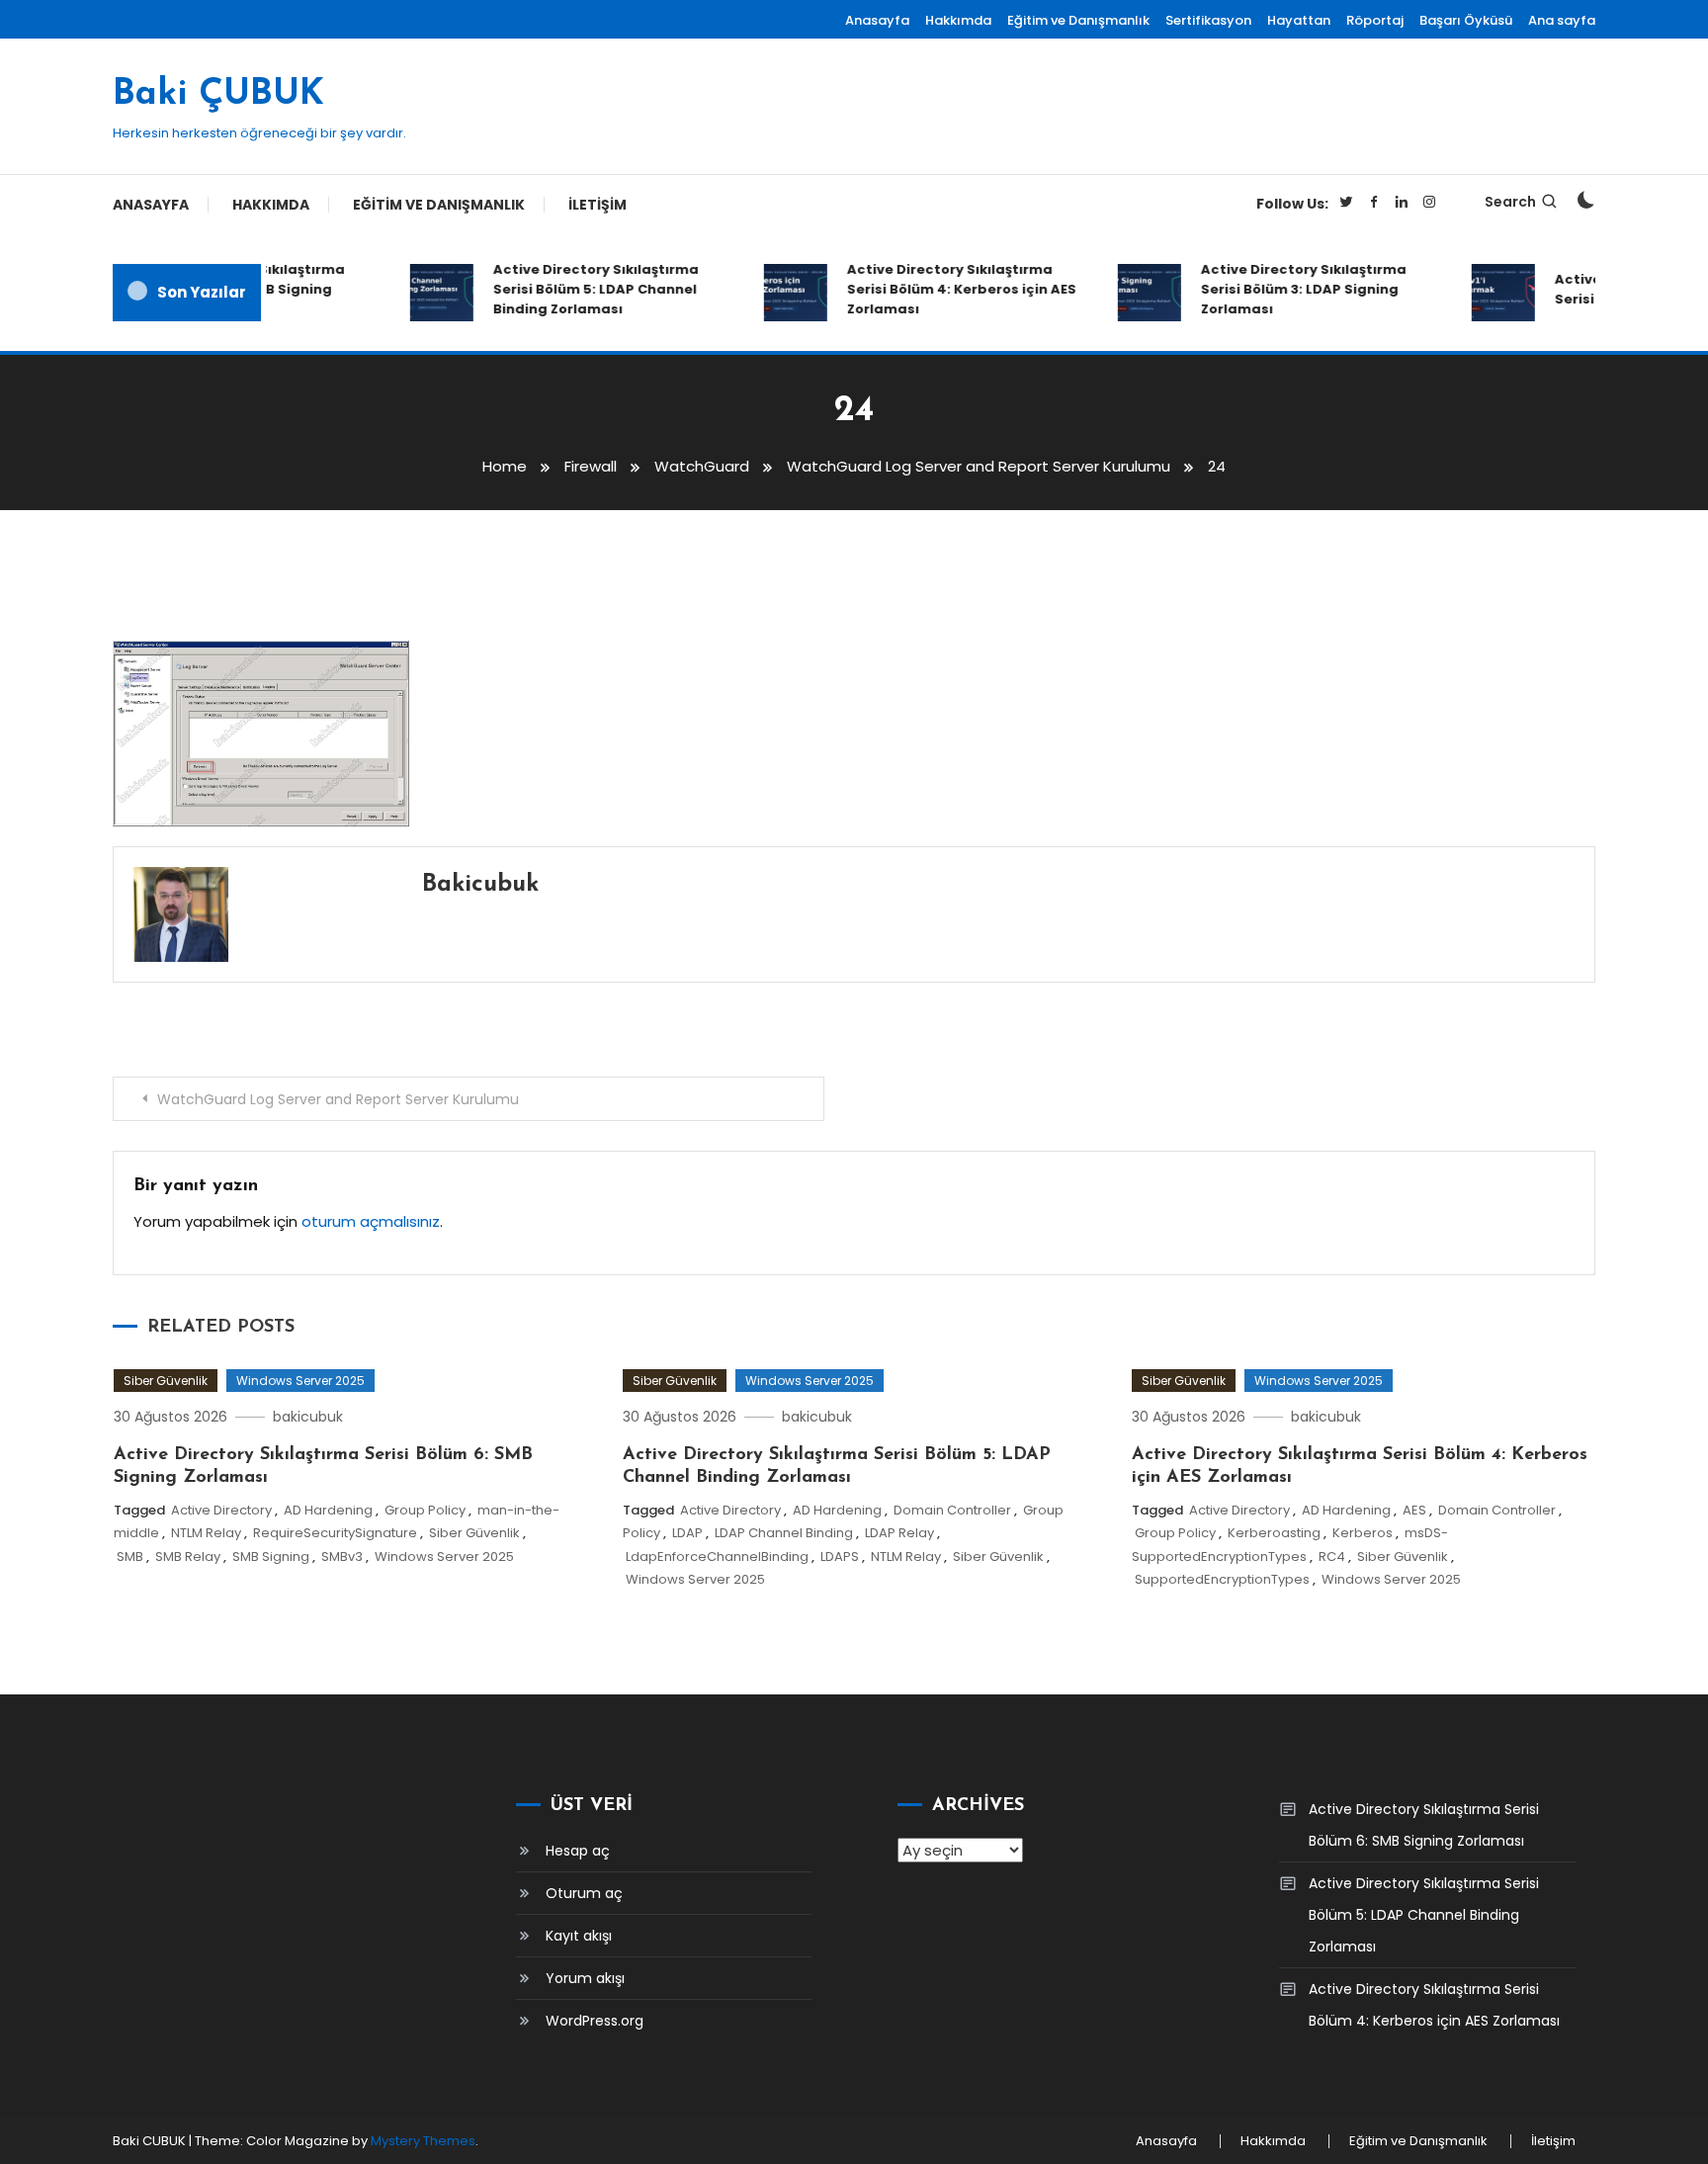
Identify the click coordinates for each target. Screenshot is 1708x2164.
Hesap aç (578, 1851)
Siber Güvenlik (166, 1381)
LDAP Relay (899, 1533)
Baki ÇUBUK (218, 95)
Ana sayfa (1562, 20)
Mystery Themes (423, 2141)
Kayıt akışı (579, 1936)
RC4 (1332, 1557)
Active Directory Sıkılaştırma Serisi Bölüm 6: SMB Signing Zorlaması (1424, 1825)
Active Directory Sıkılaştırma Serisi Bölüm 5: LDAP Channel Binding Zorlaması (576, 289)
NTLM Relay (206, 1533)
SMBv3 (342, 1557)
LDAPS (840, 1557)
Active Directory (221, 1510)
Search (1510, 202)
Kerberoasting (1274, 1533)
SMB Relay (188, 1557)
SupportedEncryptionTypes (1222, 1579)
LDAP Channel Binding (784, 1533)
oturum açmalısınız (371, 1221)
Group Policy (425, 1510)
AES (1414, 1510)
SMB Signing (271, 1557)
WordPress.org (595, 2021)
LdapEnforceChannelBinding (717, 1557)
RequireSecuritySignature (335, 1533)
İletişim (598, 205)
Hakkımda (958, 20)
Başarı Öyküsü (1466, 20)
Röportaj (1375, 20)
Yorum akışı (585, 1978)
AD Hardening (328, 1510)
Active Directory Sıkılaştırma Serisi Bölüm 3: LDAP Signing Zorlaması (1284, 289)
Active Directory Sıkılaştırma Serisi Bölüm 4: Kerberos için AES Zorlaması (942, 289)
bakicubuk (480, 885)
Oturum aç (584, 1893)
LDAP (687, 1533)
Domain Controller (952, 1510)
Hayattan (1299, 20)
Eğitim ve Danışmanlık (1078, 20)
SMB (130, 1557)
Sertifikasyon (1208, 20)
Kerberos (1363, 1533)
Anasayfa (877, 20)
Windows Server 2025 (300, 1381)
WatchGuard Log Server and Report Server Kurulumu (338, 1099)
